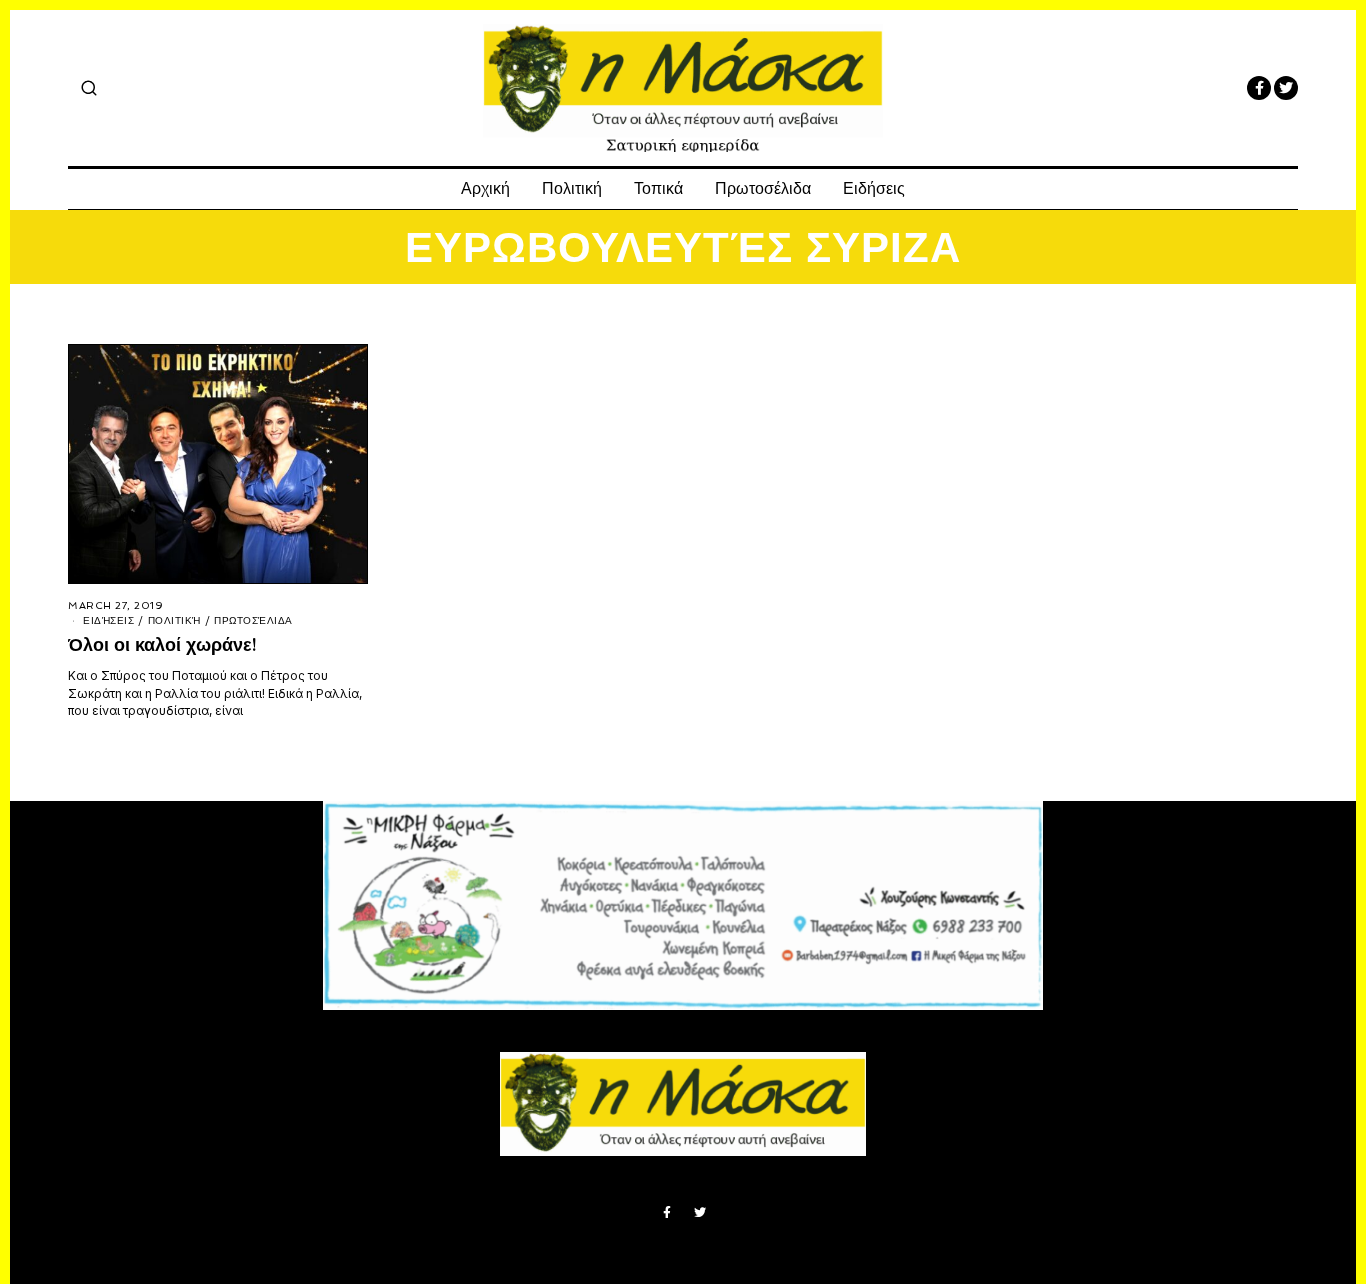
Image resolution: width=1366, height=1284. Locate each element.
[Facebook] (1259, 88)
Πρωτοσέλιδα (763, 188)
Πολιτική (572, 188)
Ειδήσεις (874, 188)
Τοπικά (658, 188)
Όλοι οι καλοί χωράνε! (162, 644)
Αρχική (485, 188)
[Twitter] (1286, 88)
